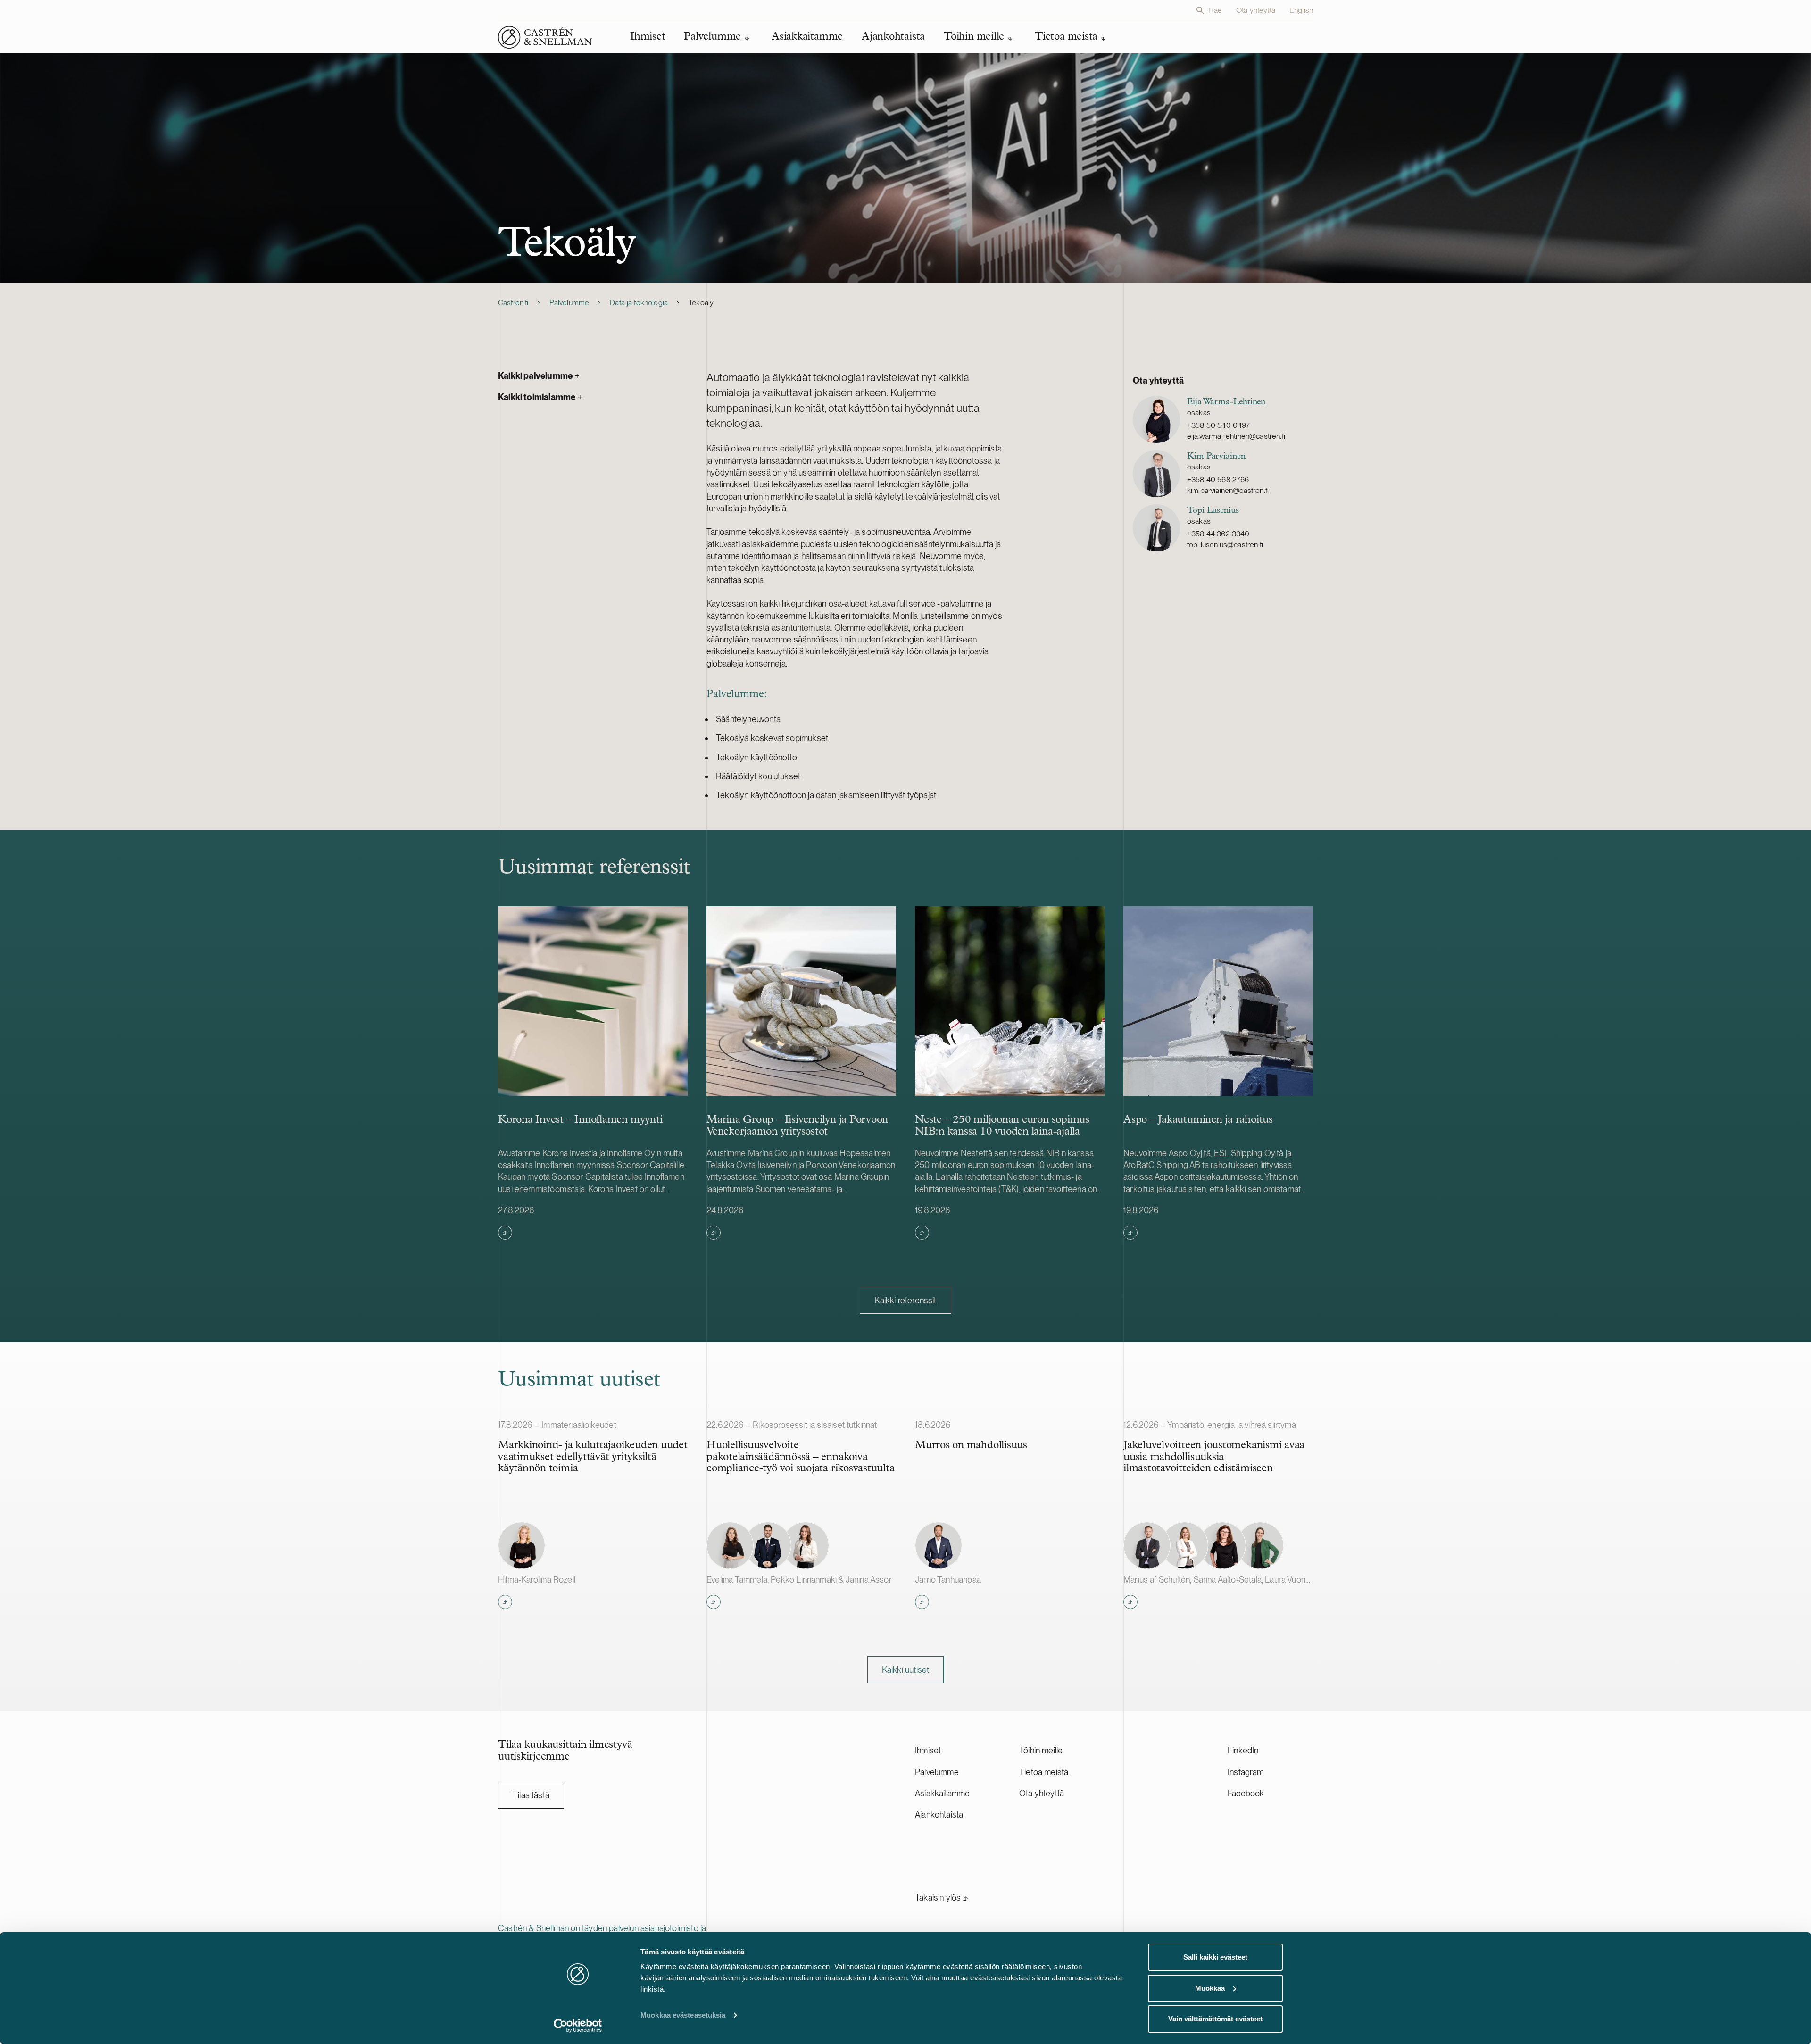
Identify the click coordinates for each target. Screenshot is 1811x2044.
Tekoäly (701, 303)
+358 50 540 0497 (1219, 425)
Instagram (1246, 1772)
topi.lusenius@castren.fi (1225, 545)
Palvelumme (569, 303)
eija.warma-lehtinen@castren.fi (1236, 436)
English (1301, 10)
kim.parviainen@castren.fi (1228, 490)
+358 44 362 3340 (1218, 534)
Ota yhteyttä (1256, 10)
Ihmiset (928, 1750)
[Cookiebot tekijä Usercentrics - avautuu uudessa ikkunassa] (578, 2026)
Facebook (1246, 1793)
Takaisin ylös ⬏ (942, 1898)
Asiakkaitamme (942, 1793)
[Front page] (545, 37)
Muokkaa (1210, 1988)
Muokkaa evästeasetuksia (683, 2015)
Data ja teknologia (639, 303)
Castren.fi (513, 303)
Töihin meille (1041, 1750)
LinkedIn (1243, 1750)
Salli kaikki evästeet (1215, 1957)
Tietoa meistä (1044, 1772)
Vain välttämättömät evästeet (1215, 2019)
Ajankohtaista (939, 1815)
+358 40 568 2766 (1218, 480)
